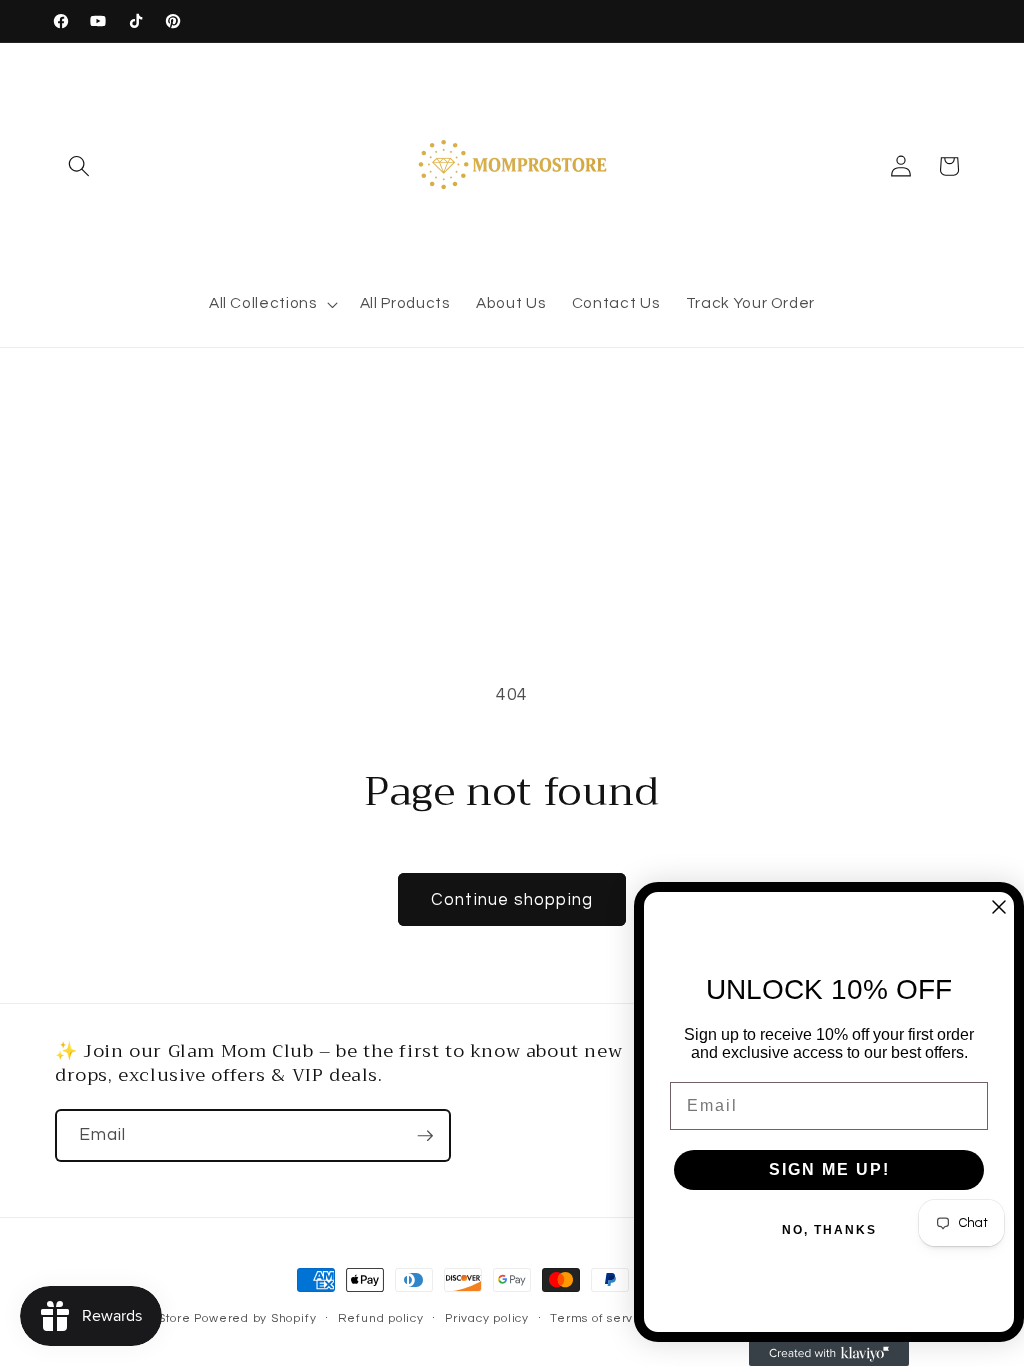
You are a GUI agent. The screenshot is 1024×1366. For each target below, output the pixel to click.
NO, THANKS (829, 1230)
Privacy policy (487, 1318)
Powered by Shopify (255, 1318)
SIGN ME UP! (829, 1169)
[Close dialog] (999, 907)
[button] (79, 166)
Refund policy (381, 1318)
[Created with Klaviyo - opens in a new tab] (829, 1354)
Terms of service (601, 1318)
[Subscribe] (425, 1136)
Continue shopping (512, 899)
